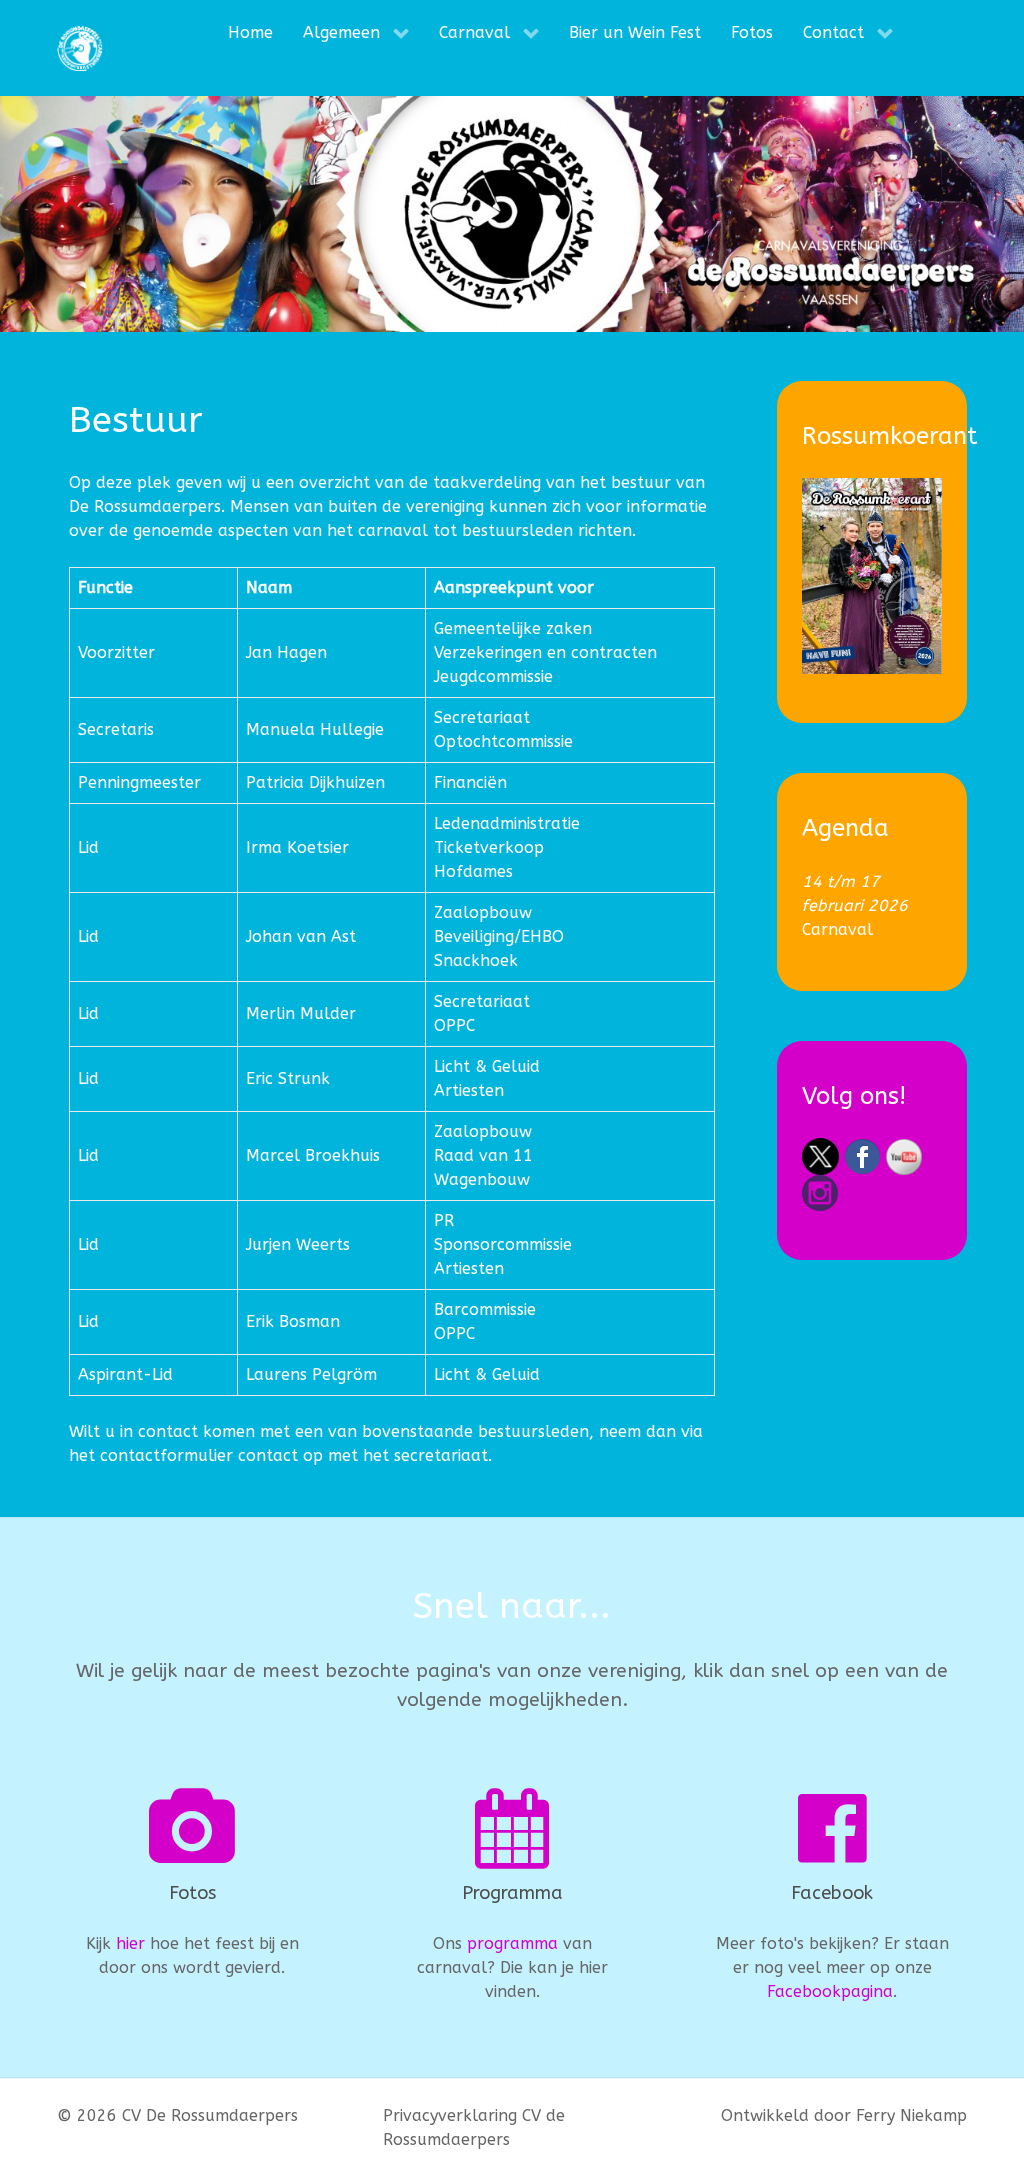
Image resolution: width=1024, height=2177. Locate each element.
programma (512, 1943)
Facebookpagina (830, 1991)
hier (130, 1943)
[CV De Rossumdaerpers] (80, 48)
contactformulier (166, 1455)
